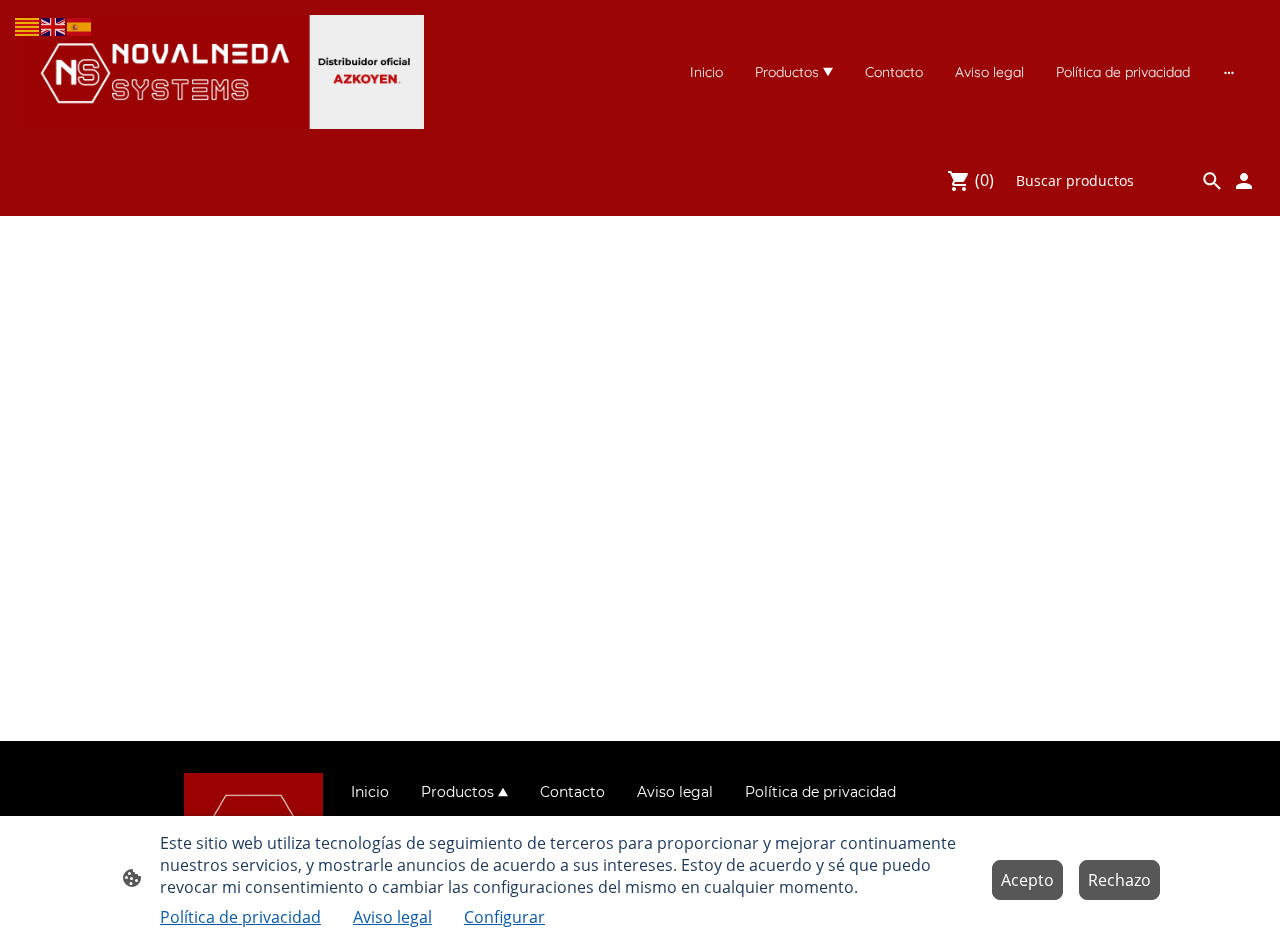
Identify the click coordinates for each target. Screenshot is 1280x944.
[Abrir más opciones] (1229, 72)
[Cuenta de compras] (1244, 181)
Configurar (504, 917)
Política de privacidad (240, 917)
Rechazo (1119, 880)
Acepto (1027, 880)
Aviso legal (392, 917)
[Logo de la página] (224, 72)
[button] (28, 25)
